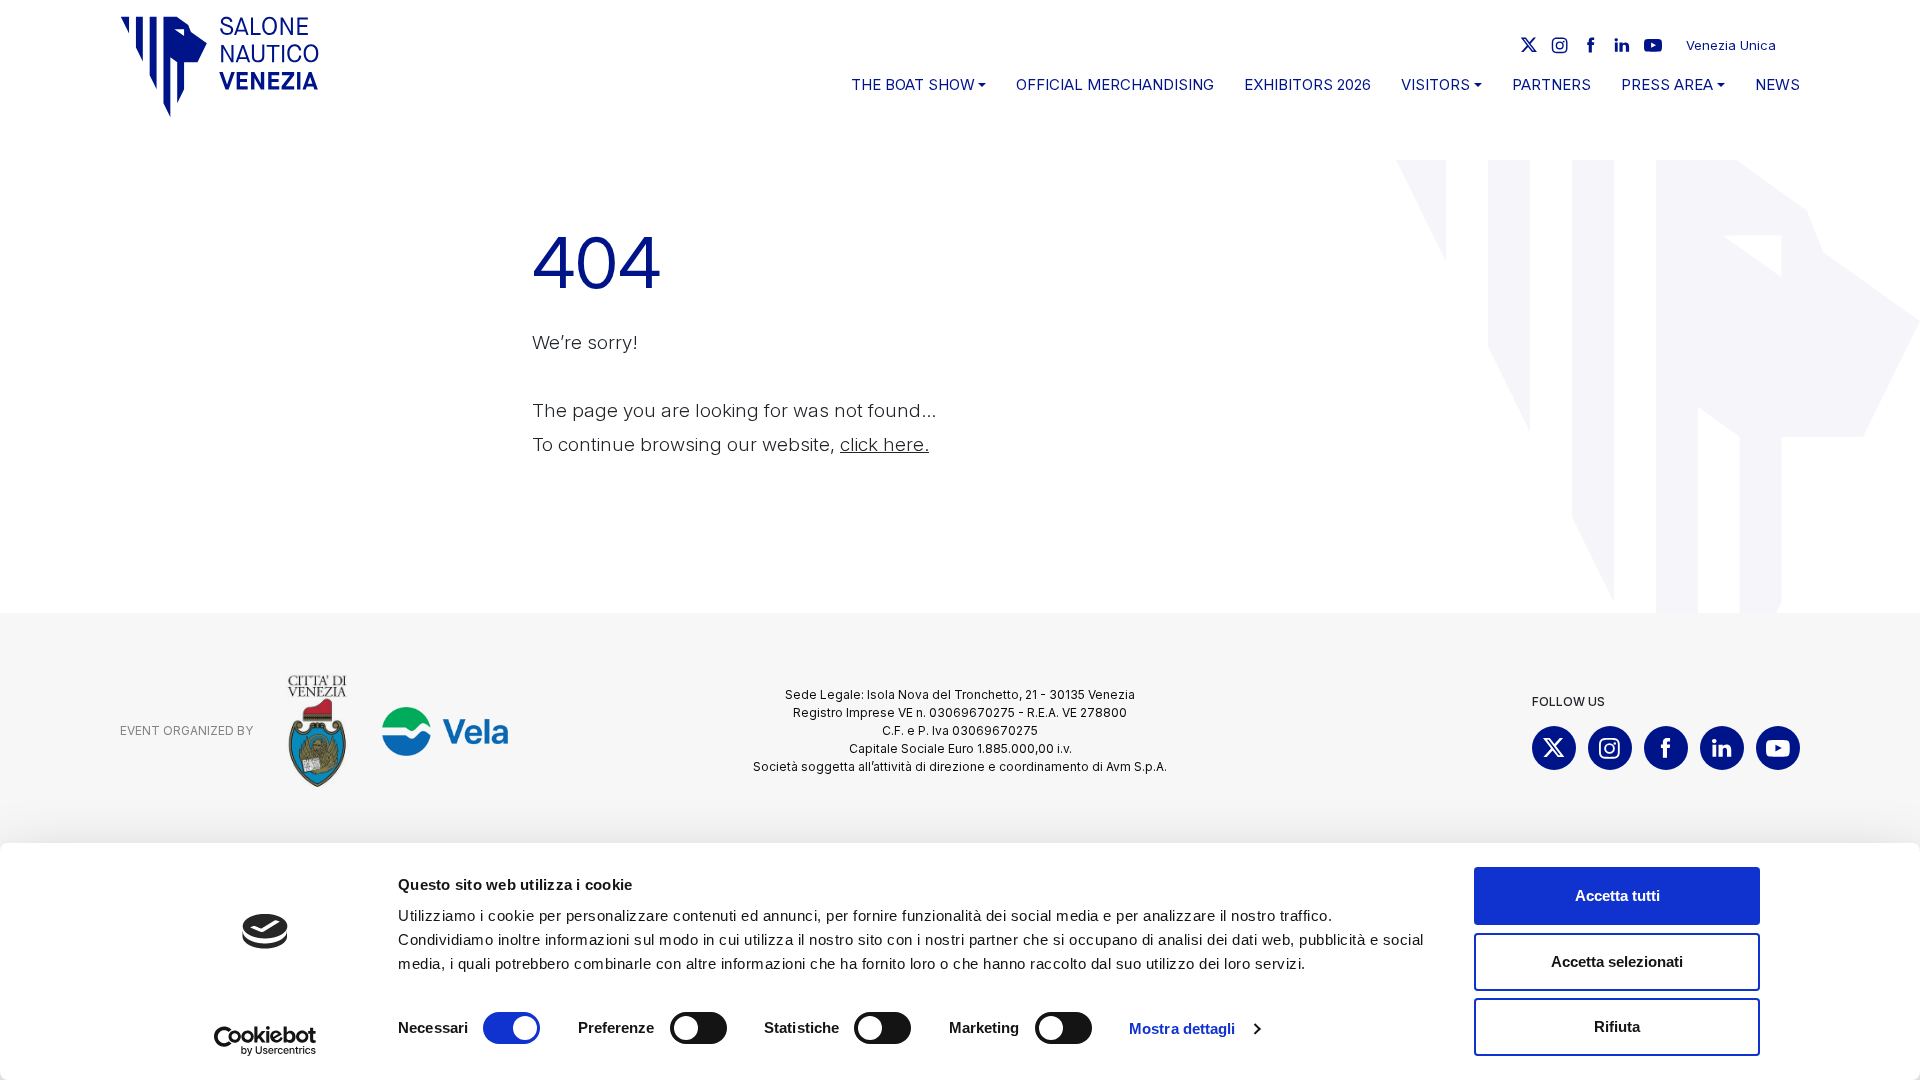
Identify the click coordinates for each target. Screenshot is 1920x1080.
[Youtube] (1653, 45)
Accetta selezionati (1617, 961)
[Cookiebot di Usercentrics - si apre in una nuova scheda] (265, 1041)
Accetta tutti (1617, 895)
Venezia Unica (1731, 45)
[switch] (698, 1028)
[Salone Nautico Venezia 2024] (220, 66)
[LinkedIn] (1622, 45)
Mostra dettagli (1182, 1028)
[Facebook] (1591, 45)
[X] (1529, 45)
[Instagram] (1560, 45)
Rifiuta (1617, 1026)
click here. (884, 444)
